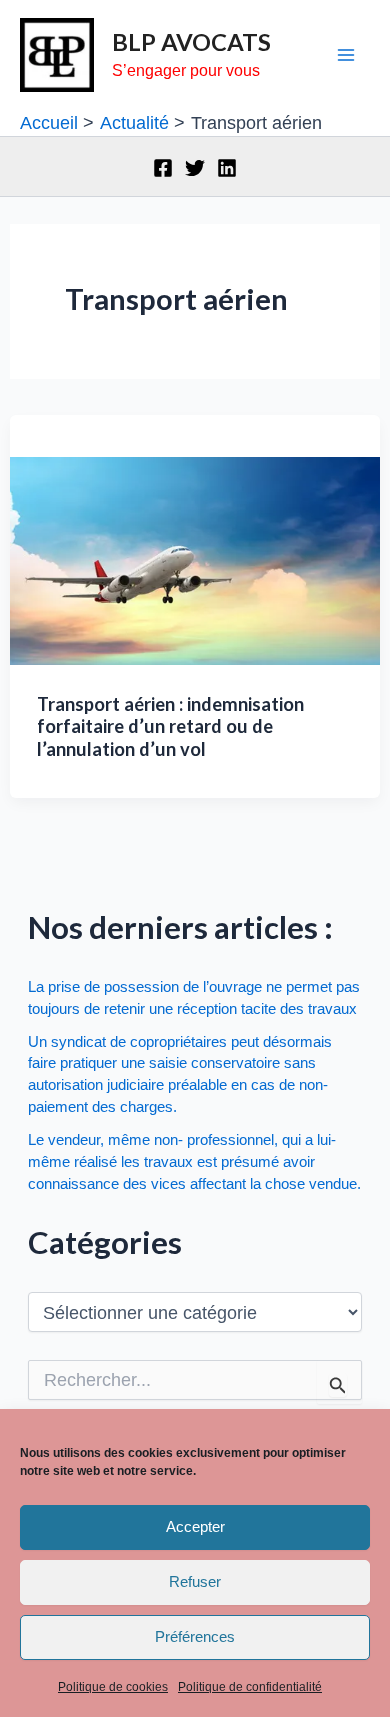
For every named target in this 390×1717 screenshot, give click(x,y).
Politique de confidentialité (250, 1687)
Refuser (195, 1581)
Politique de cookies (113, 1687)
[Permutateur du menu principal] (346, 55)
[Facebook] (163, 168)
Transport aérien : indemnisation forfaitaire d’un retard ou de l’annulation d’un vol (170, 726)
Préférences (195, 1636)
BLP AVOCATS (191, 42)
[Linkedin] (227, 168)
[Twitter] (195, 168)
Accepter (195, 1526)
